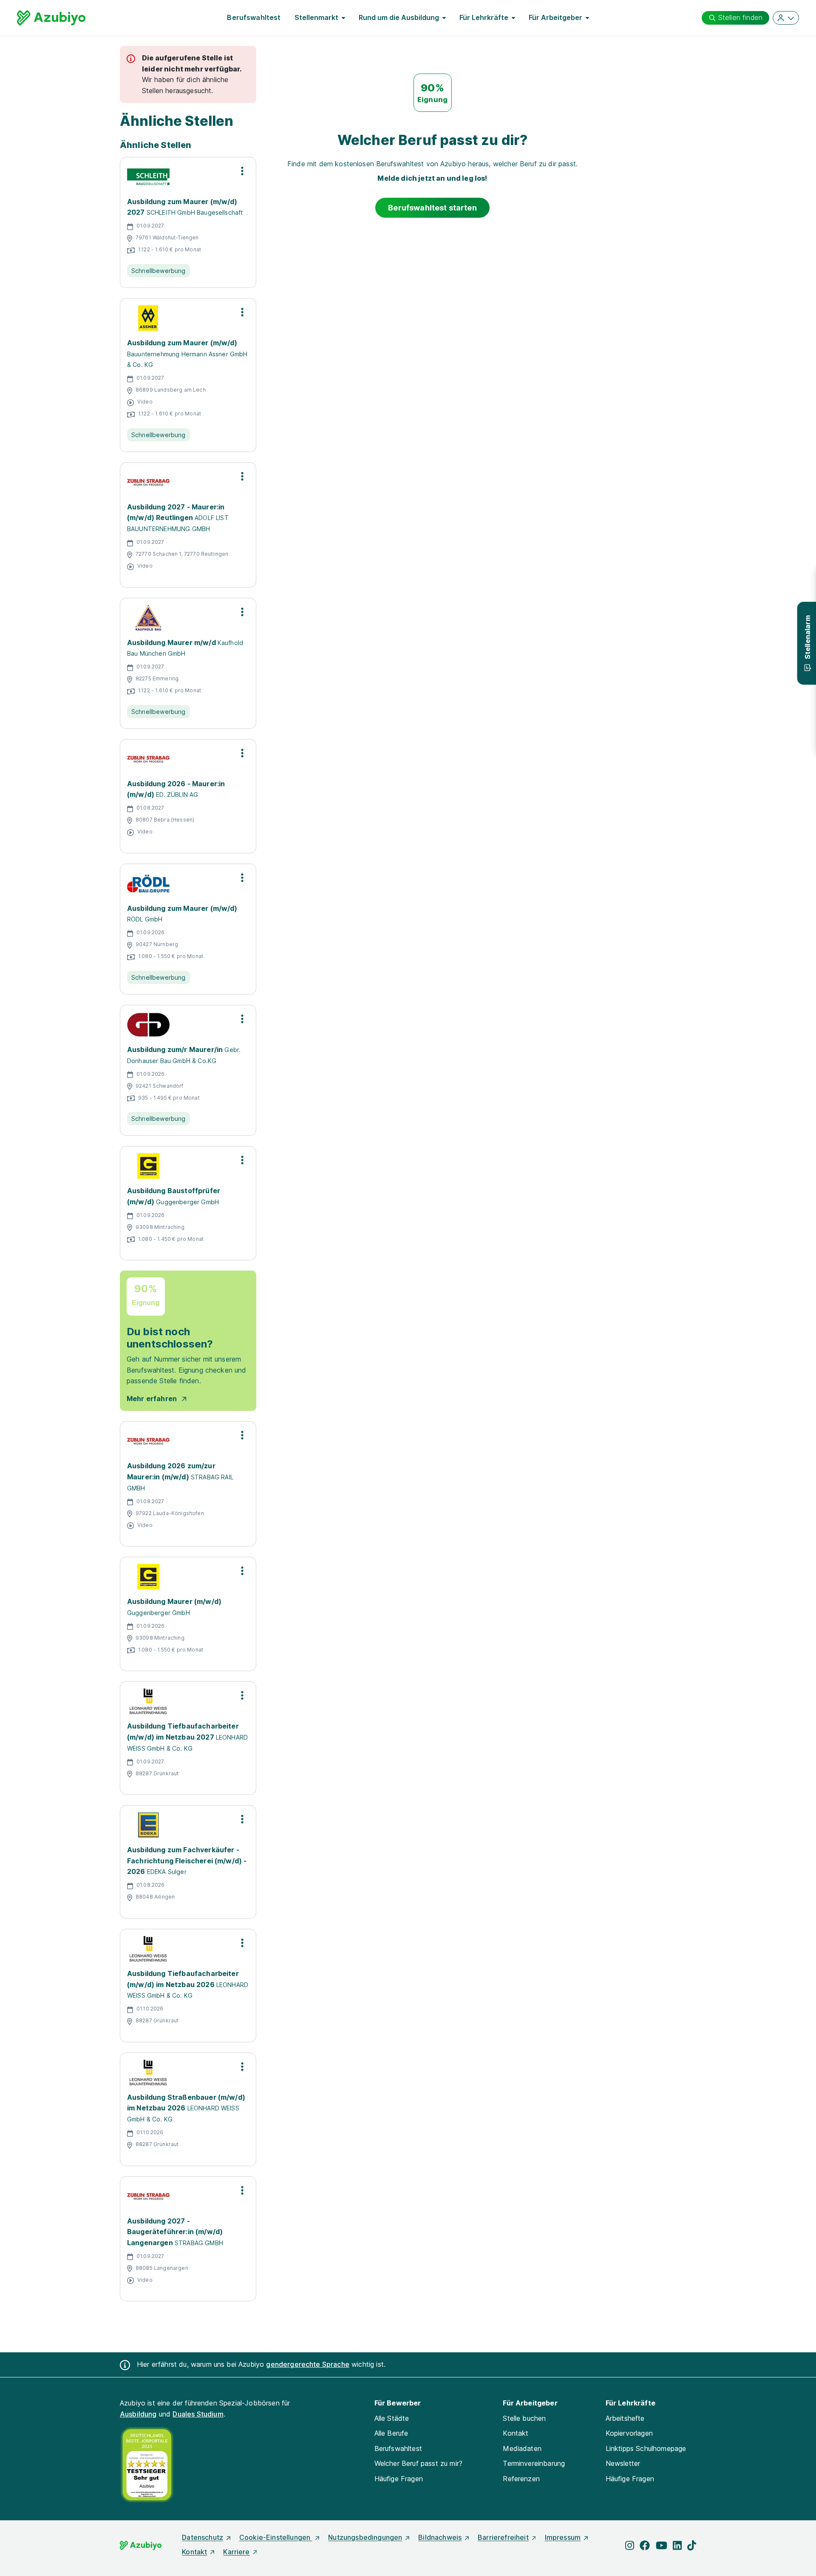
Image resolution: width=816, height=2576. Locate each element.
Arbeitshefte (625, 2418)
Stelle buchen (524, 2418)
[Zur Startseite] (51, 18)
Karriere (236, 2552)
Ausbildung (138, 2414)
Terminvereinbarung (534, 2463)
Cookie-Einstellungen (276, 2537)
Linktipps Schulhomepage (646, 2448)
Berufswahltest (254, 17)
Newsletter (623, 2463)
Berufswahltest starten (432, 208)
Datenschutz (203, 2537)
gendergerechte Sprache (308, 2364)
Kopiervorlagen (629, 2433)
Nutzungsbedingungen (365, 2537)
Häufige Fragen (399, 2479)
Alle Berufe (391, 2433)
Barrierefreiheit (503, 2537)
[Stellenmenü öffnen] (242, 171)
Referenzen (521, 2479)
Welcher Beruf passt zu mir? (418, 2463)
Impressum (563, 2537)
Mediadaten (522, 2448)
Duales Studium (198, 2414)
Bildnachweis (440, 2537)
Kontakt (516, 2433)
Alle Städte (392, 2418)
